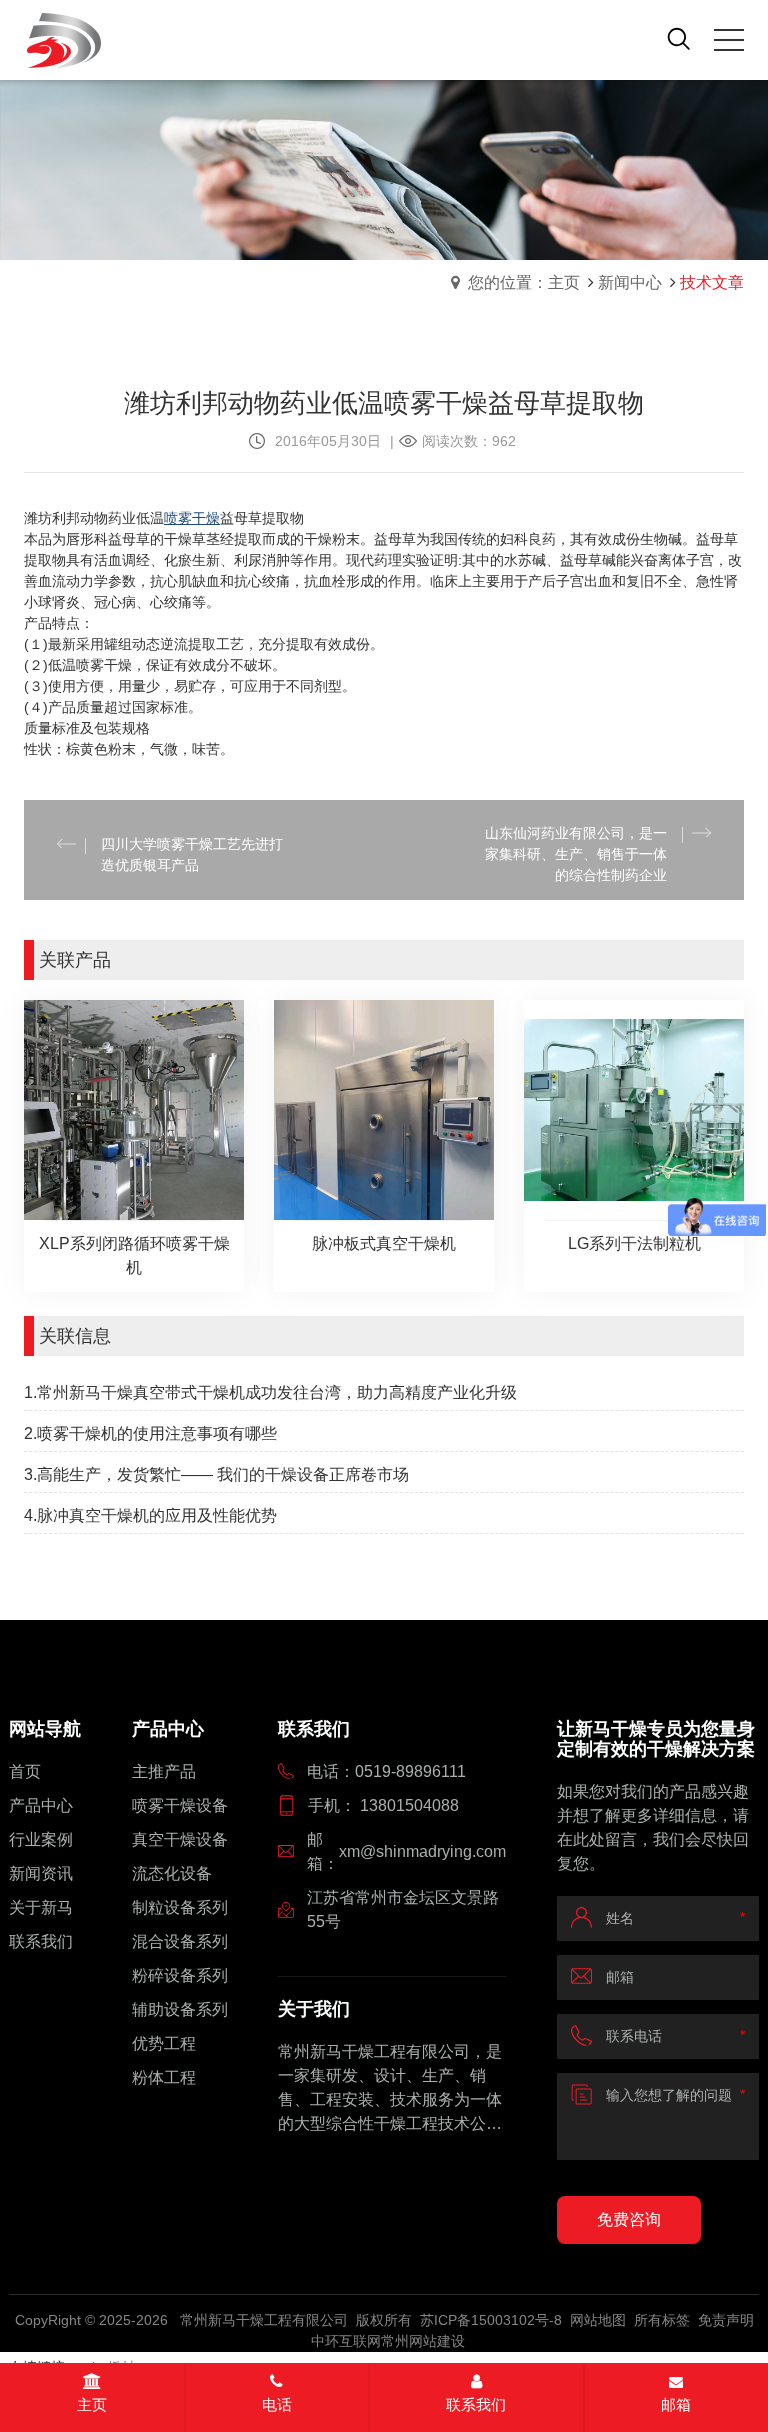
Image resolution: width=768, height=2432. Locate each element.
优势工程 (164, 2043)
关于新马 (41, 1907)
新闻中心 (630, 282)
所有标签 (662, 2320)
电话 (277, 2404)
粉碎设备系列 (180, 1975)
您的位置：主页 (524, 282)
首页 (25, 1771)
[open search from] (679, 38)
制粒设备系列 (180, 1907)
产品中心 (41, 1805)
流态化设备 (172, 1873)
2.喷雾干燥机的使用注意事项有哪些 (150, 1433)
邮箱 (676, 2404)
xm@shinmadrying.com (422, 1851)
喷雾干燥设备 (180, 1805)
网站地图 (598, 2320)
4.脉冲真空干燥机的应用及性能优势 (150, 1515)
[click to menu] (729, 40)
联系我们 (41, 1941)
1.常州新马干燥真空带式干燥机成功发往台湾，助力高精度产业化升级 (270, 1392)
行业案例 (41, 1839)
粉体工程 (164, 2077)
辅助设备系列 (180, 2009)
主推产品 (164, 1771)
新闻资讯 (41, 1873)
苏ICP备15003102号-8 (491, 2320)
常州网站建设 (423, 2341)
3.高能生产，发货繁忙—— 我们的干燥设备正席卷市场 (216, 1474)
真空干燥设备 (180, 1839)
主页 (92, 2404)
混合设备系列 (180, 1941)
